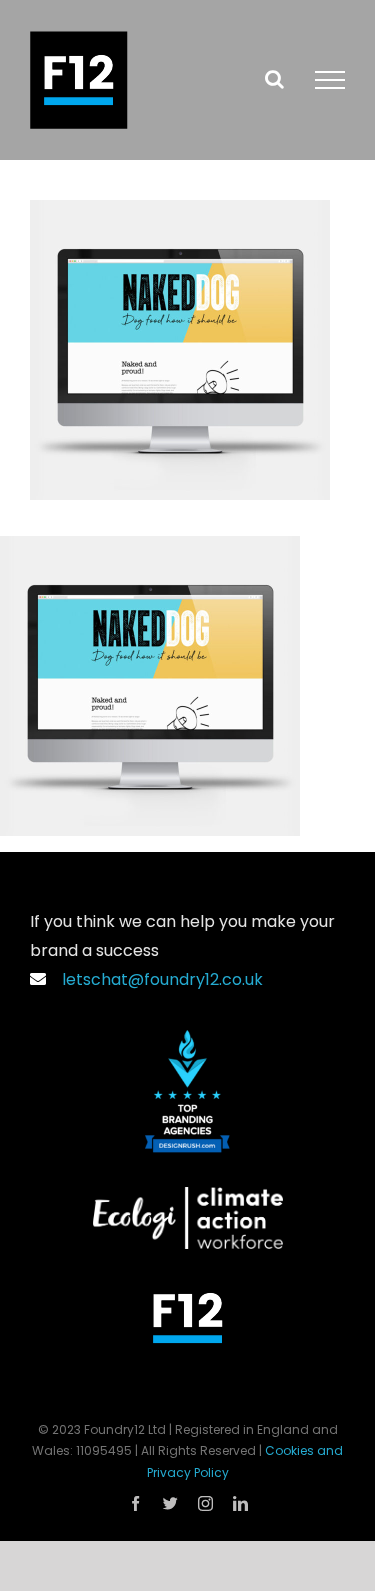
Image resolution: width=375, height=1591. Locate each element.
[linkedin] (240, 1503)
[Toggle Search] (274, 79)
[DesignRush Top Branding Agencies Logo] (187, 1037)
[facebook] (135, 1503)
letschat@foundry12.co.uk (158, 979)
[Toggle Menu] (330, 80)
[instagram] (205, 1503)
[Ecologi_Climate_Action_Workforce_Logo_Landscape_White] (188, 1194)
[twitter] (170, 1503)
